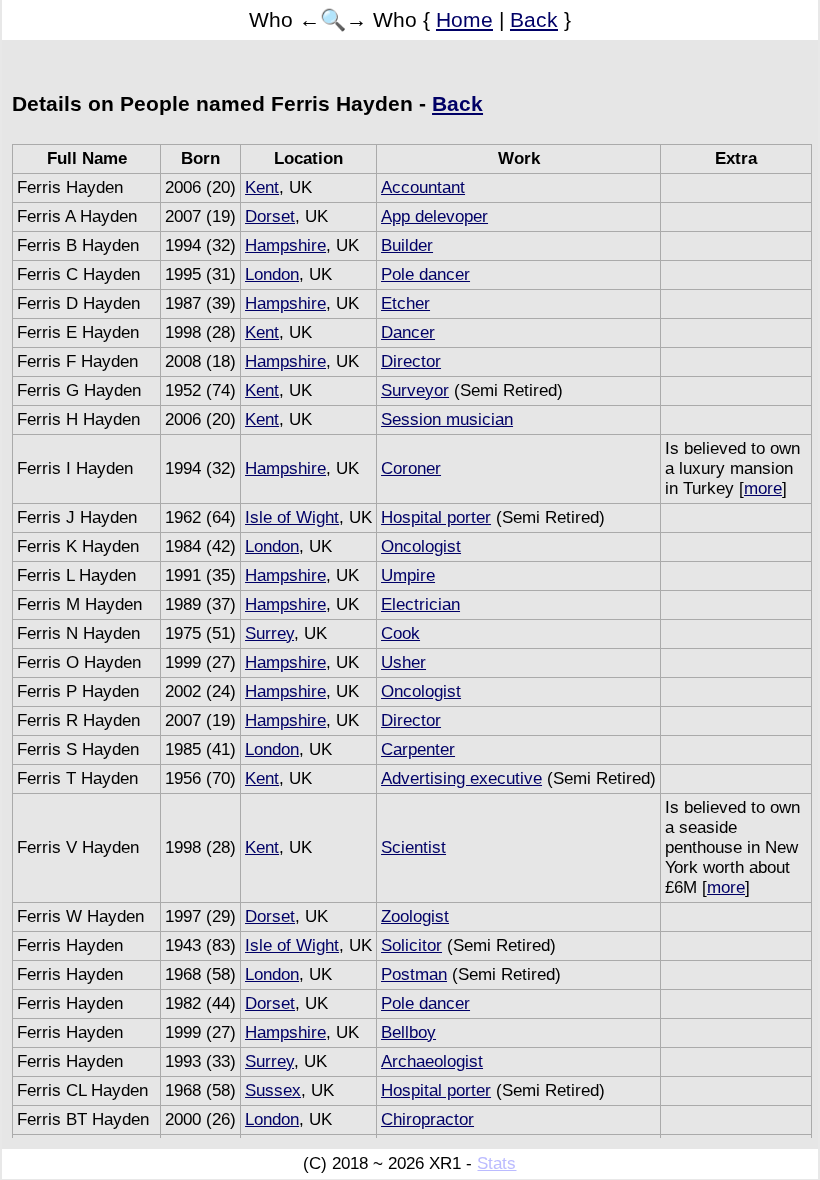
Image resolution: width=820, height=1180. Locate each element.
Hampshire (285, 245)
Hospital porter (436, 517)
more (763, 488)
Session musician (447, 419)
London (272, 274)
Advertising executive (461, 778)
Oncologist (421, 546)
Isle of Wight (292, 517)
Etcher (405, 303)
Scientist (413, 847)
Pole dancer (425, 274)
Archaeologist (432, 1061)
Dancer (408, 332)
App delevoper (434, 216)
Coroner (411, 468)
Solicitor (411, 945)
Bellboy (408, 1032)
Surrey (269, 633)
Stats (496, 1163)
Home (464, 19)
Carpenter (418, 749)
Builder (407, 245)
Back (534, 19)
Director (411, 361)
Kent (262, 187)
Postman (414, 974)
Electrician (420, 604)
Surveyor (415, 390)
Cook (400, 633)
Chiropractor (427, 1119)
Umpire (408, 575)
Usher (403, 662)
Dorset (270, 216)
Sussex (273, 1090)
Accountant (423, 187)
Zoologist (415, 916)
